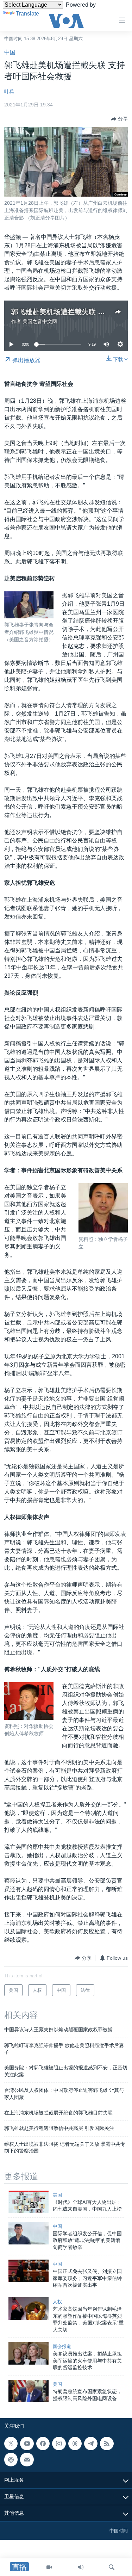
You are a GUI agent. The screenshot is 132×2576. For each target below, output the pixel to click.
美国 (57, 2195)
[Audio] (81, 2567)
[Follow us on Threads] (75, 2444)
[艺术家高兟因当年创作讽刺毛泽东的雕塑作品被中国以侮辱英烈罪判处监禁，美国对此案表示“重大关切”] (29, 2309)
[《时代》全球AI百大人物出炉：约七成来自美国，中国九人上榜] (29, 2202)
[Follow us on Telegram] (91, 2444)
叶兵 (9, 92)
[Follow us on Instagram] (59, 2444)
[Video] (49, 2567)
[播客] (11, 2459)
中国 (10, 52)
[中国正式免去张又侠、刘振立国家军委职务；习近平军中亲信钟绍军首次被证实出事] (29, 2271)
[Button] (119, 119)
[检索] (112, 2567)
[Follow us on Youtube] (27, 2444)
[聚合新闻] (107, 2444)
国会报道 (62, 2346)
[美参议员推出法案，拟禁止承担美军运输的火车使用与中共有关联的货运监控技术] (29, 2353)
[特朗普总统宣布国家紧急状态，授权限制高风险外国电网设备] (29, 2391)
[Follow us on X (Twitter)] (11, 2444)
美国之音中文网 (40, 321)
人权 (57, 2302)
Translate (27, 14)
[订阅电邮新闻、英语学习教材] (27, 2459)
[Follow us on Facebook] (43, 2444)
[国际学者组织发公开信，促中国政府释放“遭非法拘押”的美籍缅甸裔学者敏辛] (29, 2233)
